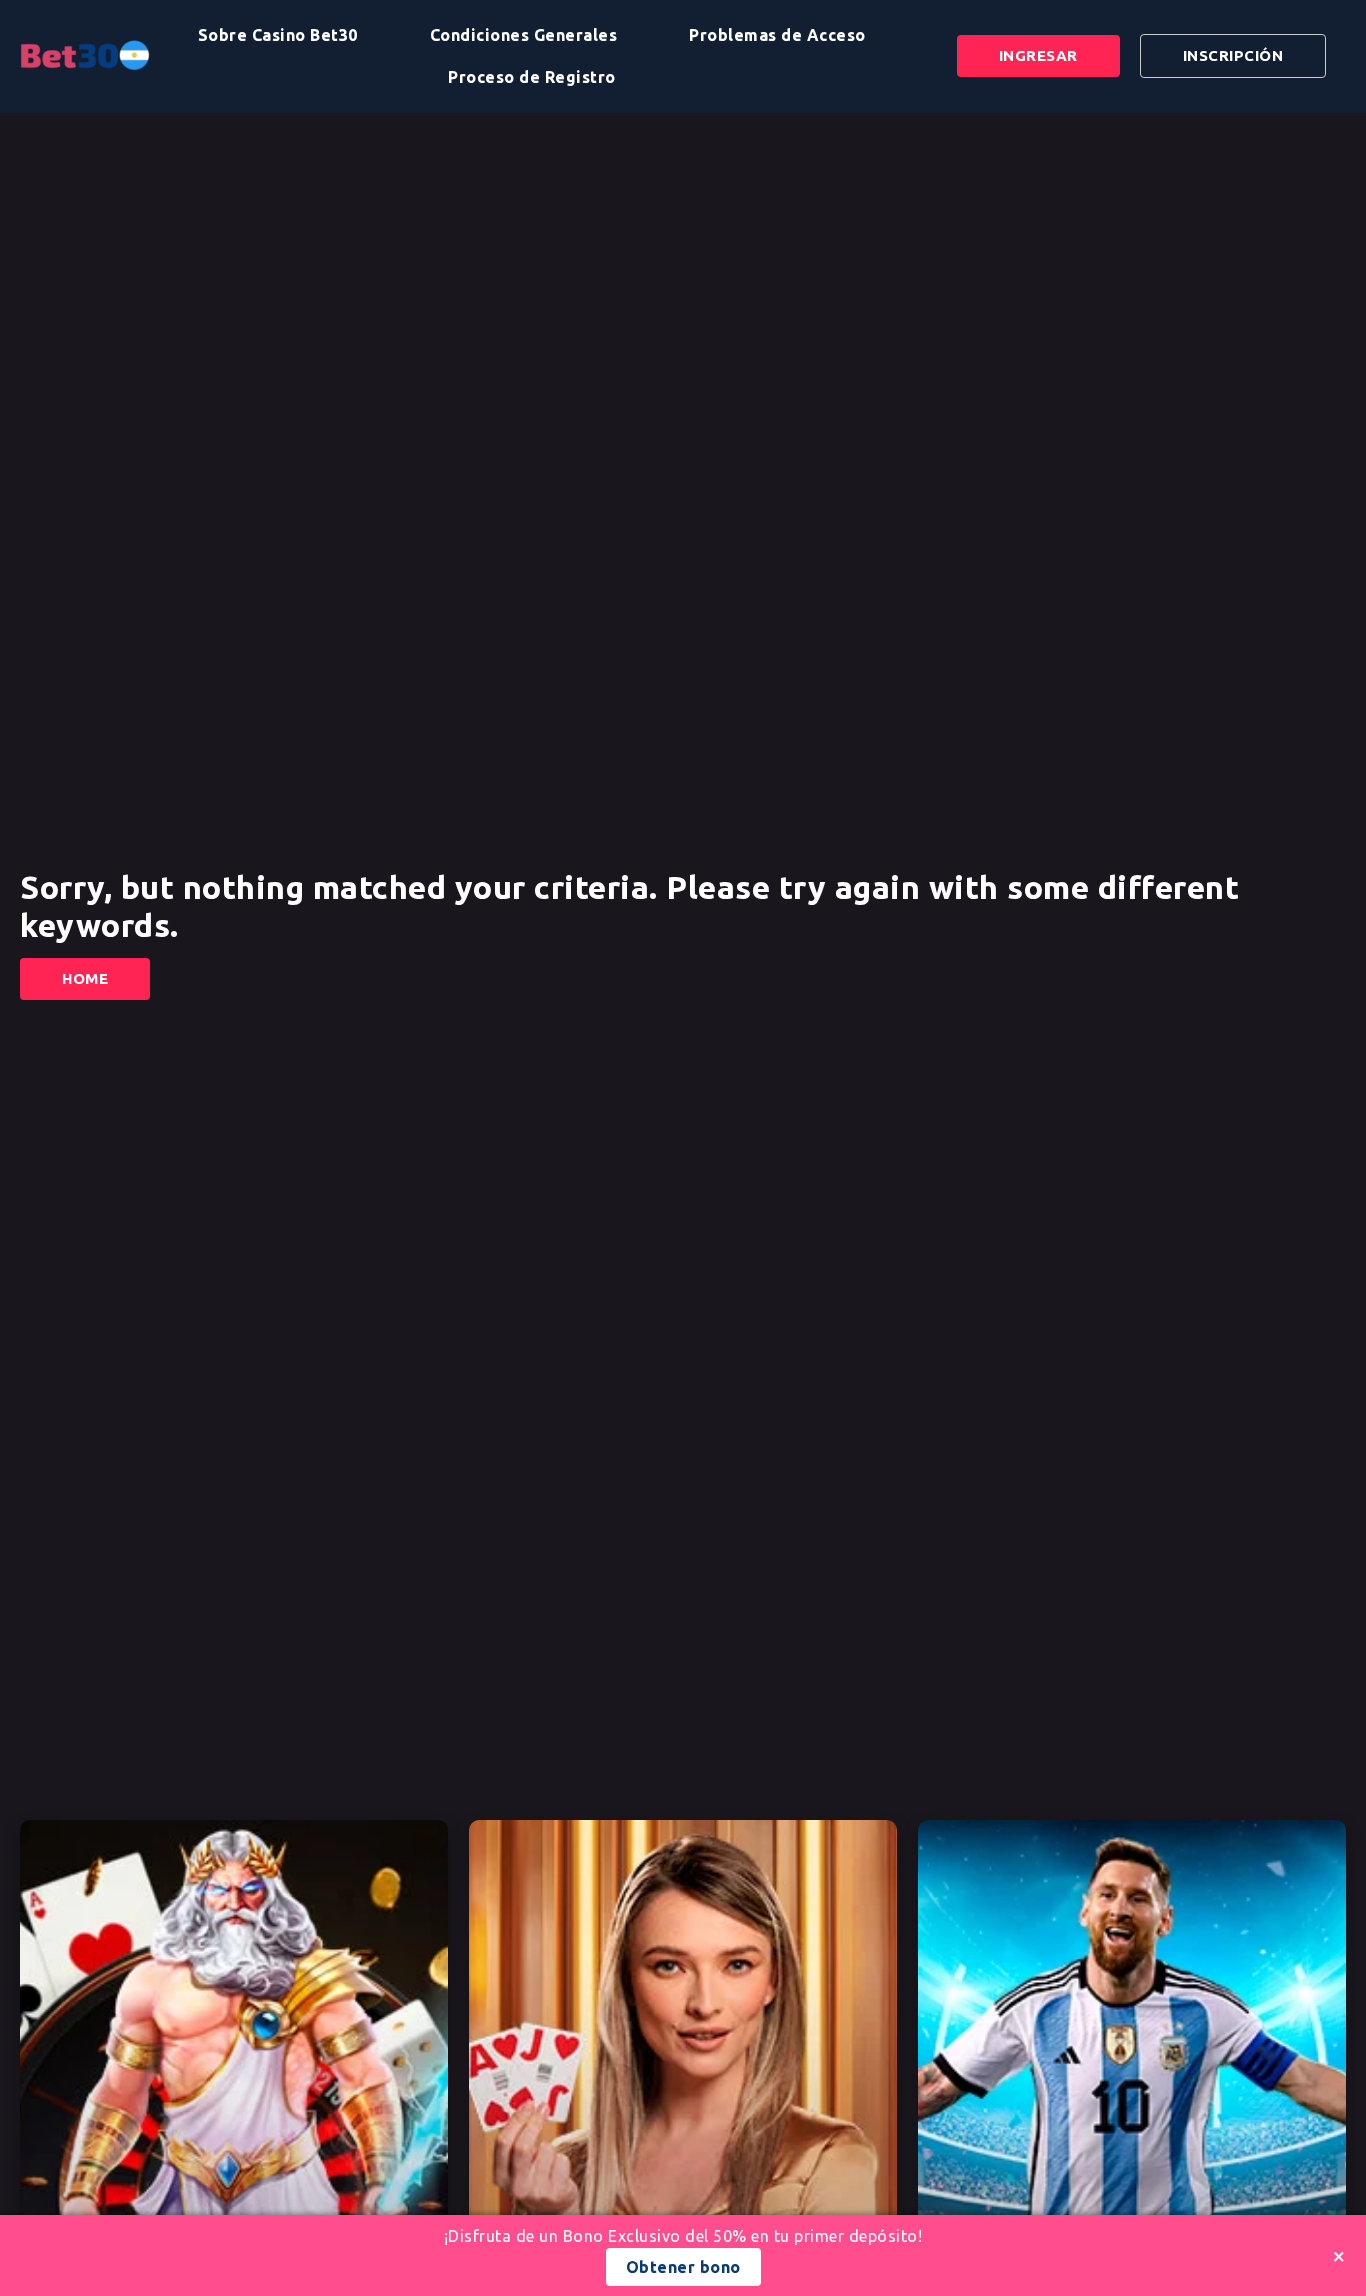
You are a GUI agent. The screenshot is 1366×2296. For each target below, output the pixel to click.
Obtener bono (683, 2267)
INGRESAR (1038, 55)
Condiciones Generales (524, 35)
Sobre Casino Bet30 (278, 35)
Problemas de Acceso (777, 35)
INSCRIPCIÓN (1233, 55)
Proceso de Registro (532, 77)
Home (85, 978)
